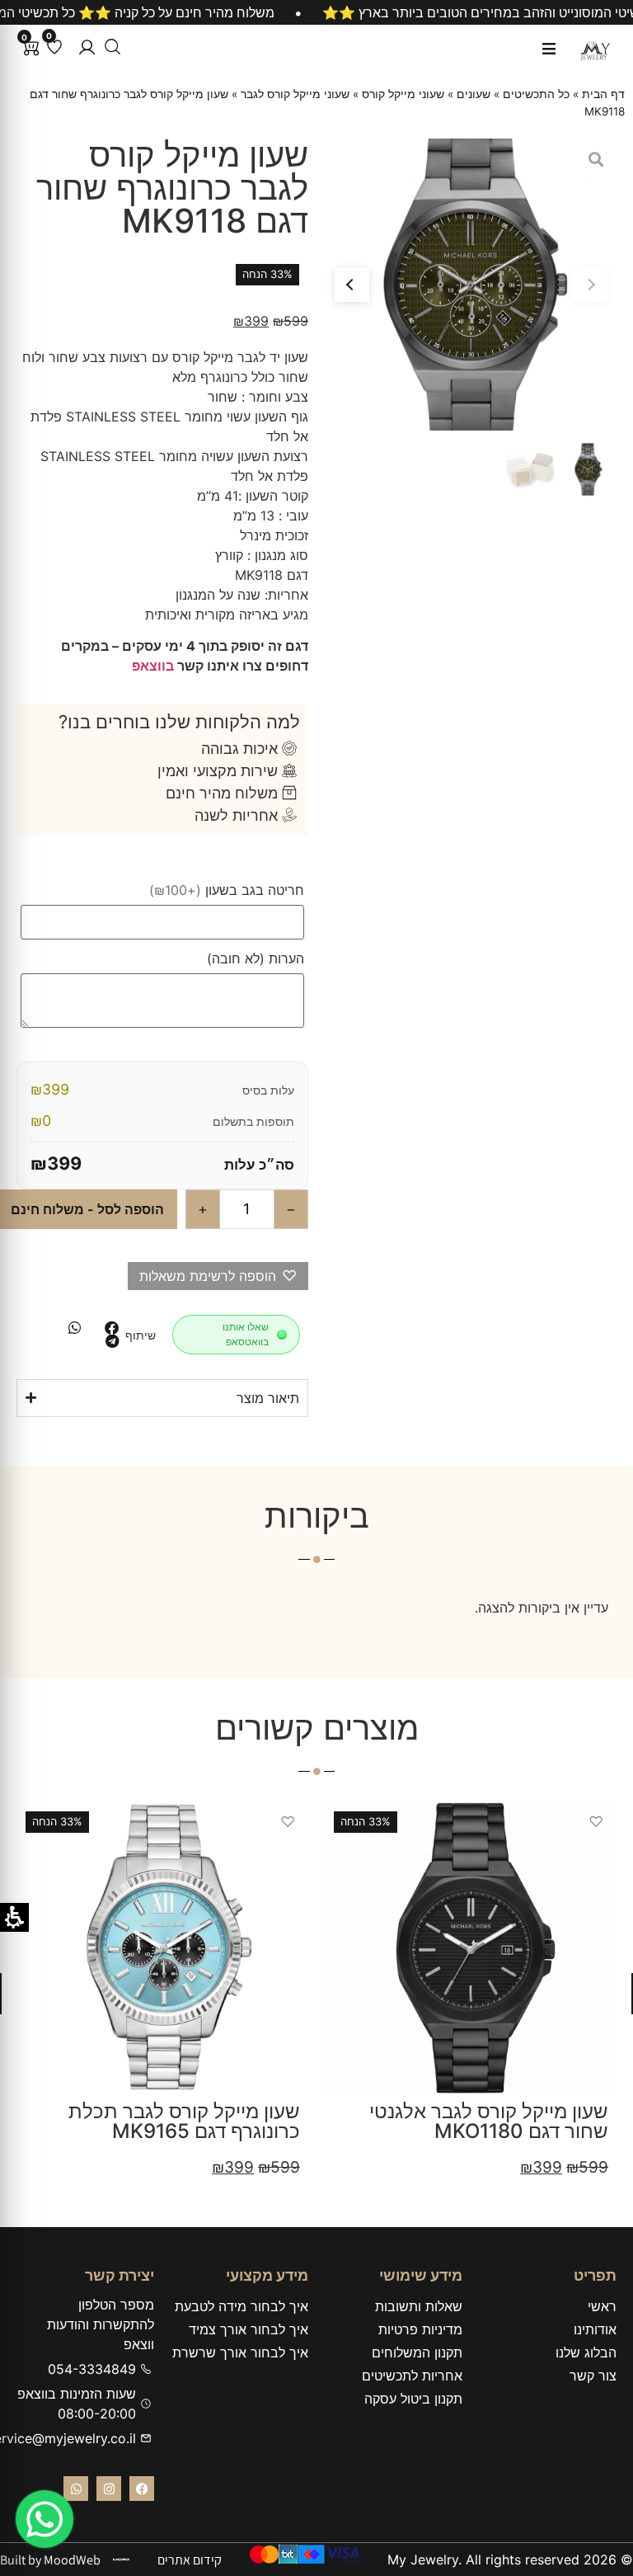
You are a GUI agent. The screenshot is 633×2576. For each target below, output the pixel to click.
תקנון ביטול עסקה (413, 2399)
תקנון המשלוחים (417, 2352)
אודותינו (595, 2329)
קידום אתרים (190, 2560)
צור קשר (593, 2376)
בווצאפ (153, 666)
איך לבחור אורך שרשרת (240, 2352)
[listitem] (112, 1328)
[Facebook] (142, 2489)
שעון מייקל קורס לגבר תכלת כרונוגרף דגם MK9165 (184, 2121)
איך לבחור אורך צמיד (249, 2329)
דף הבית (603, 94)
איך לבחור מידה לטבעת (241, 2306)
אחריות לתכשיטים (412, 2376)
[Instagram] (109, 2489)
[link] (45, 2519)
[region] (316, 12)
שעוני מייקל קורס (403, 94)
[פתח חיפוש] (113, 47)
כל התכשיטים (536, 94)
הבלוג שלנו (586, 2352)
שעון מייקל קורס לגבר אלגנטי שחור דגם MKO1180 (489, 2121)
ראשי (602, 2306)
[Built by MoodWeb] (121, 2560)
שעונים (474, 94)
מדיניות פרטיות (420, 2329)
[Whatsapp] (76, 2489)
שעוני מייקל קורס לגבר (295, 94)
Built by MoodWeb (50, 2560)
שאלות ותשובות (419, 2306)
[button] (87, 47)
